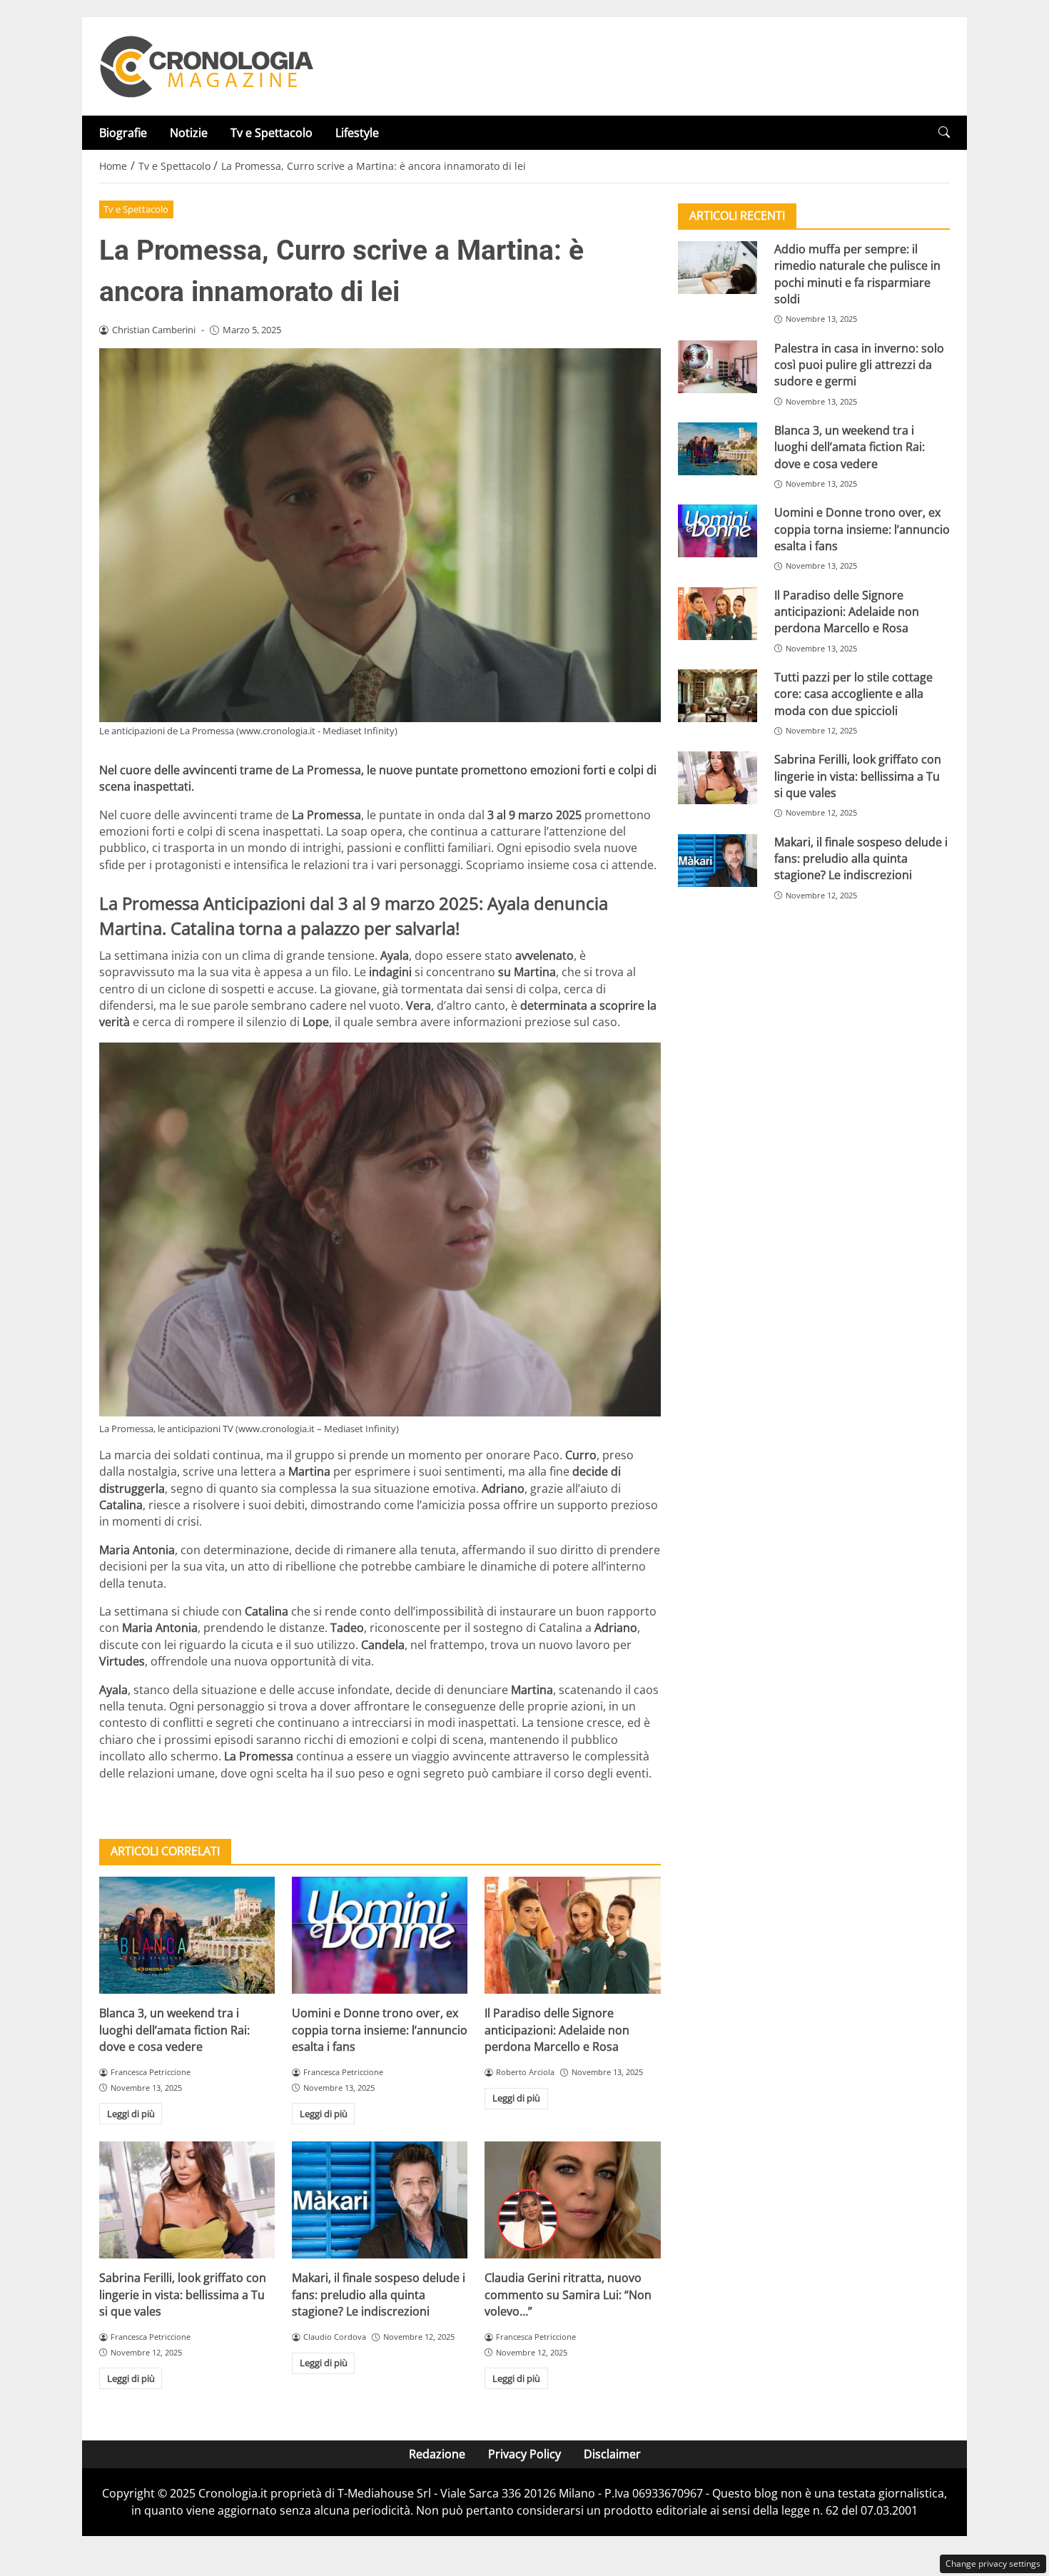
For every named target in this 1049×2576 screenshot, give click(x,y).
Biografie (123, 133)
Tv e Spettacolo (272, 133)
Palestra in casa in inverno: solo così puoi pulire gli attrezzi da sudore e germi (859, 365)
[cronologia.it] (206, 65)
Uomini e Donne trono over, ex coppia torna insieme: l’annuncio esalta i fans (380, 2030)
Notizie (189, 133)
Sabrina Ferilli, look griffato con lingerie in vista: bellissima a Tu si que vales (183, 2294)
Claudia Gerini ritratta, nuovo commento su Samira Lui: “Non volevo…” (568, 2294)
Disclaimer (612, 2454)
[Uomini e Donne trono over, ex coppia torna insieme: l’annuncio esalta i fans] (380, 1935)
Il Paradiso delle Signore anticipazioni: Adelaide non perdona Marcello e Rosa (557, 2030)
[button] (944, 132)
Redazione (437, 2454)
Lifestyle (357, 133)
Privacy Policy (524, 2454)
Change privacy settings (993, 2564)
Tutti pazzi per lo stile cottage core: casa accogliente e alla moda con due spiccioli (853, 694)
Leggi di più (131, 2114)
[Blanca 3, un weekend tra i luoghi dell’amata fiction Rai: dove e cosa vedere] (187, 1935)
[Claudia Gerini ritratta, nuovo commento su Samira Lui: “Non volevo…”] (572, 2200)
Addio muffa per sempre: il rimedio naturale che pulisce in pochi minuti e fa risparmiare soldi (857, 274)
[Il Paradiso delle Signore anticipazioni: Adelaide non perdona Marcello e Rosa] (572, 1935)
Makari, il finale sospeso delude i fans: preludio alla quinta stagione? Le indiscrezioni (379, 2294)
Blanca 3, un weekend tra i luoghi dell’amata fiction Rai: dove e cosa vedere (174, 2030)
